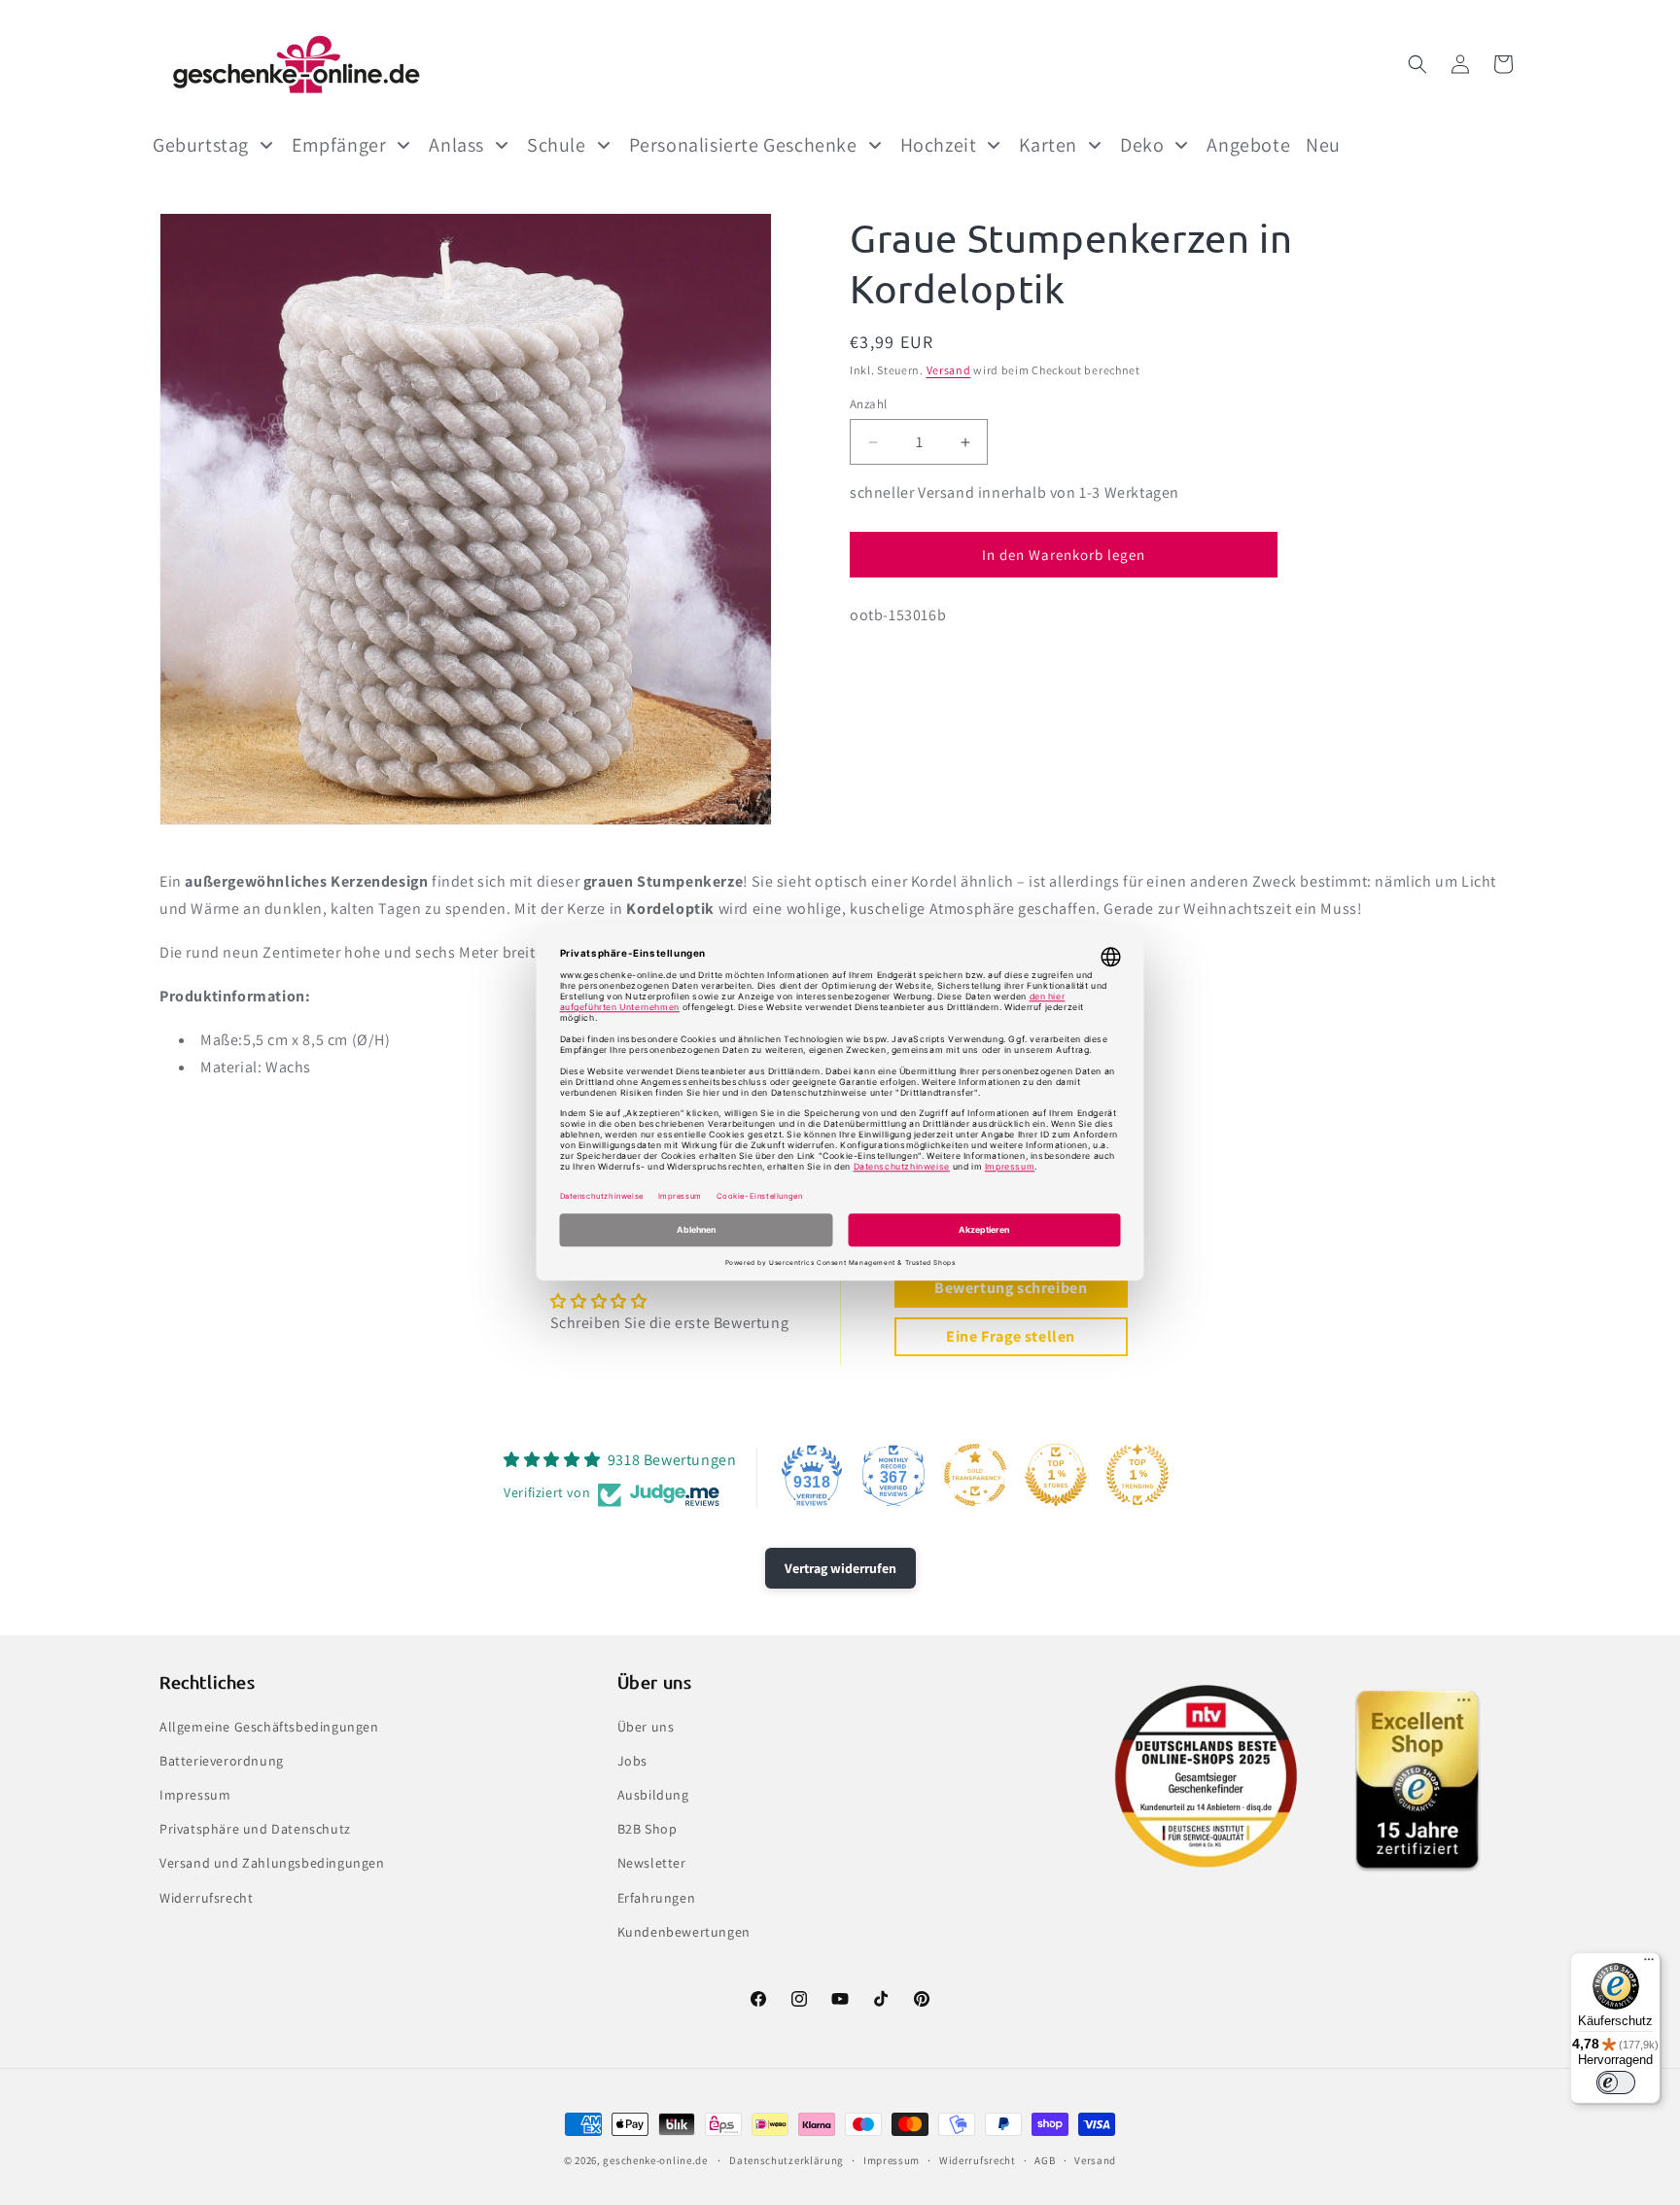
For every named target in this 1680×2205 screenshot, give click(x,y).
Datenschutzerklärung (787, 2160)
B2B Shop (647, 1829)
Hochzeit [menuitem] (939, 145)
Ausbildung (653, 1795)
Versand (949, 370)
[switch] (1616, 2082)
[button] (1417, 64)
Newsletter (652, 1863)
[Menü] (1649, 1964)
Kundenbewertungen (684, 1932)
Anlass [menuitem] (456, 145)
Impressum (195, 1795)
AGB (1045, 2160)
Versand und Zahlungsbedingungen (272, 1863)
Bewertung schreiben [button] (1011, 1288)
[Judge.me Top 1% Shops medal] (1056, 1475)
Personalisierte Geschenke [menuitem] (743, 145)
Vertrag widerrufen (840, 1568)
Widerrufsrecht (206, 1898)
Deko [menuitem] (1142, 145)
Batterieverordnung (222, 1761)
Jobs (632, 1761)
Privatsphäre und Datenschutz (255, 1829)
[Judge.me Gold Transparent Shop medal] (975, 1475)
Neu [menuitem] (1323, 145)
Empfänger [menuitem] (339, 145)
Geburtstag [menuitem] (201, 145)
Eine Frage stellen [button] (1011, 1336)
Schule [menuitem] (557, 145)
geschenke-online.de (655, 2160)
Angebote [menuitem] (1248, 145)
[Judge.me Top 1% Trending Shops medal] (1137, 1475)
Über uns (646, 1727)
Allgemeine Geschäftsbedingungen (269, 1727)
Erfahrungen (657, 1898)
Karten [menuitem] (1048, 145)
